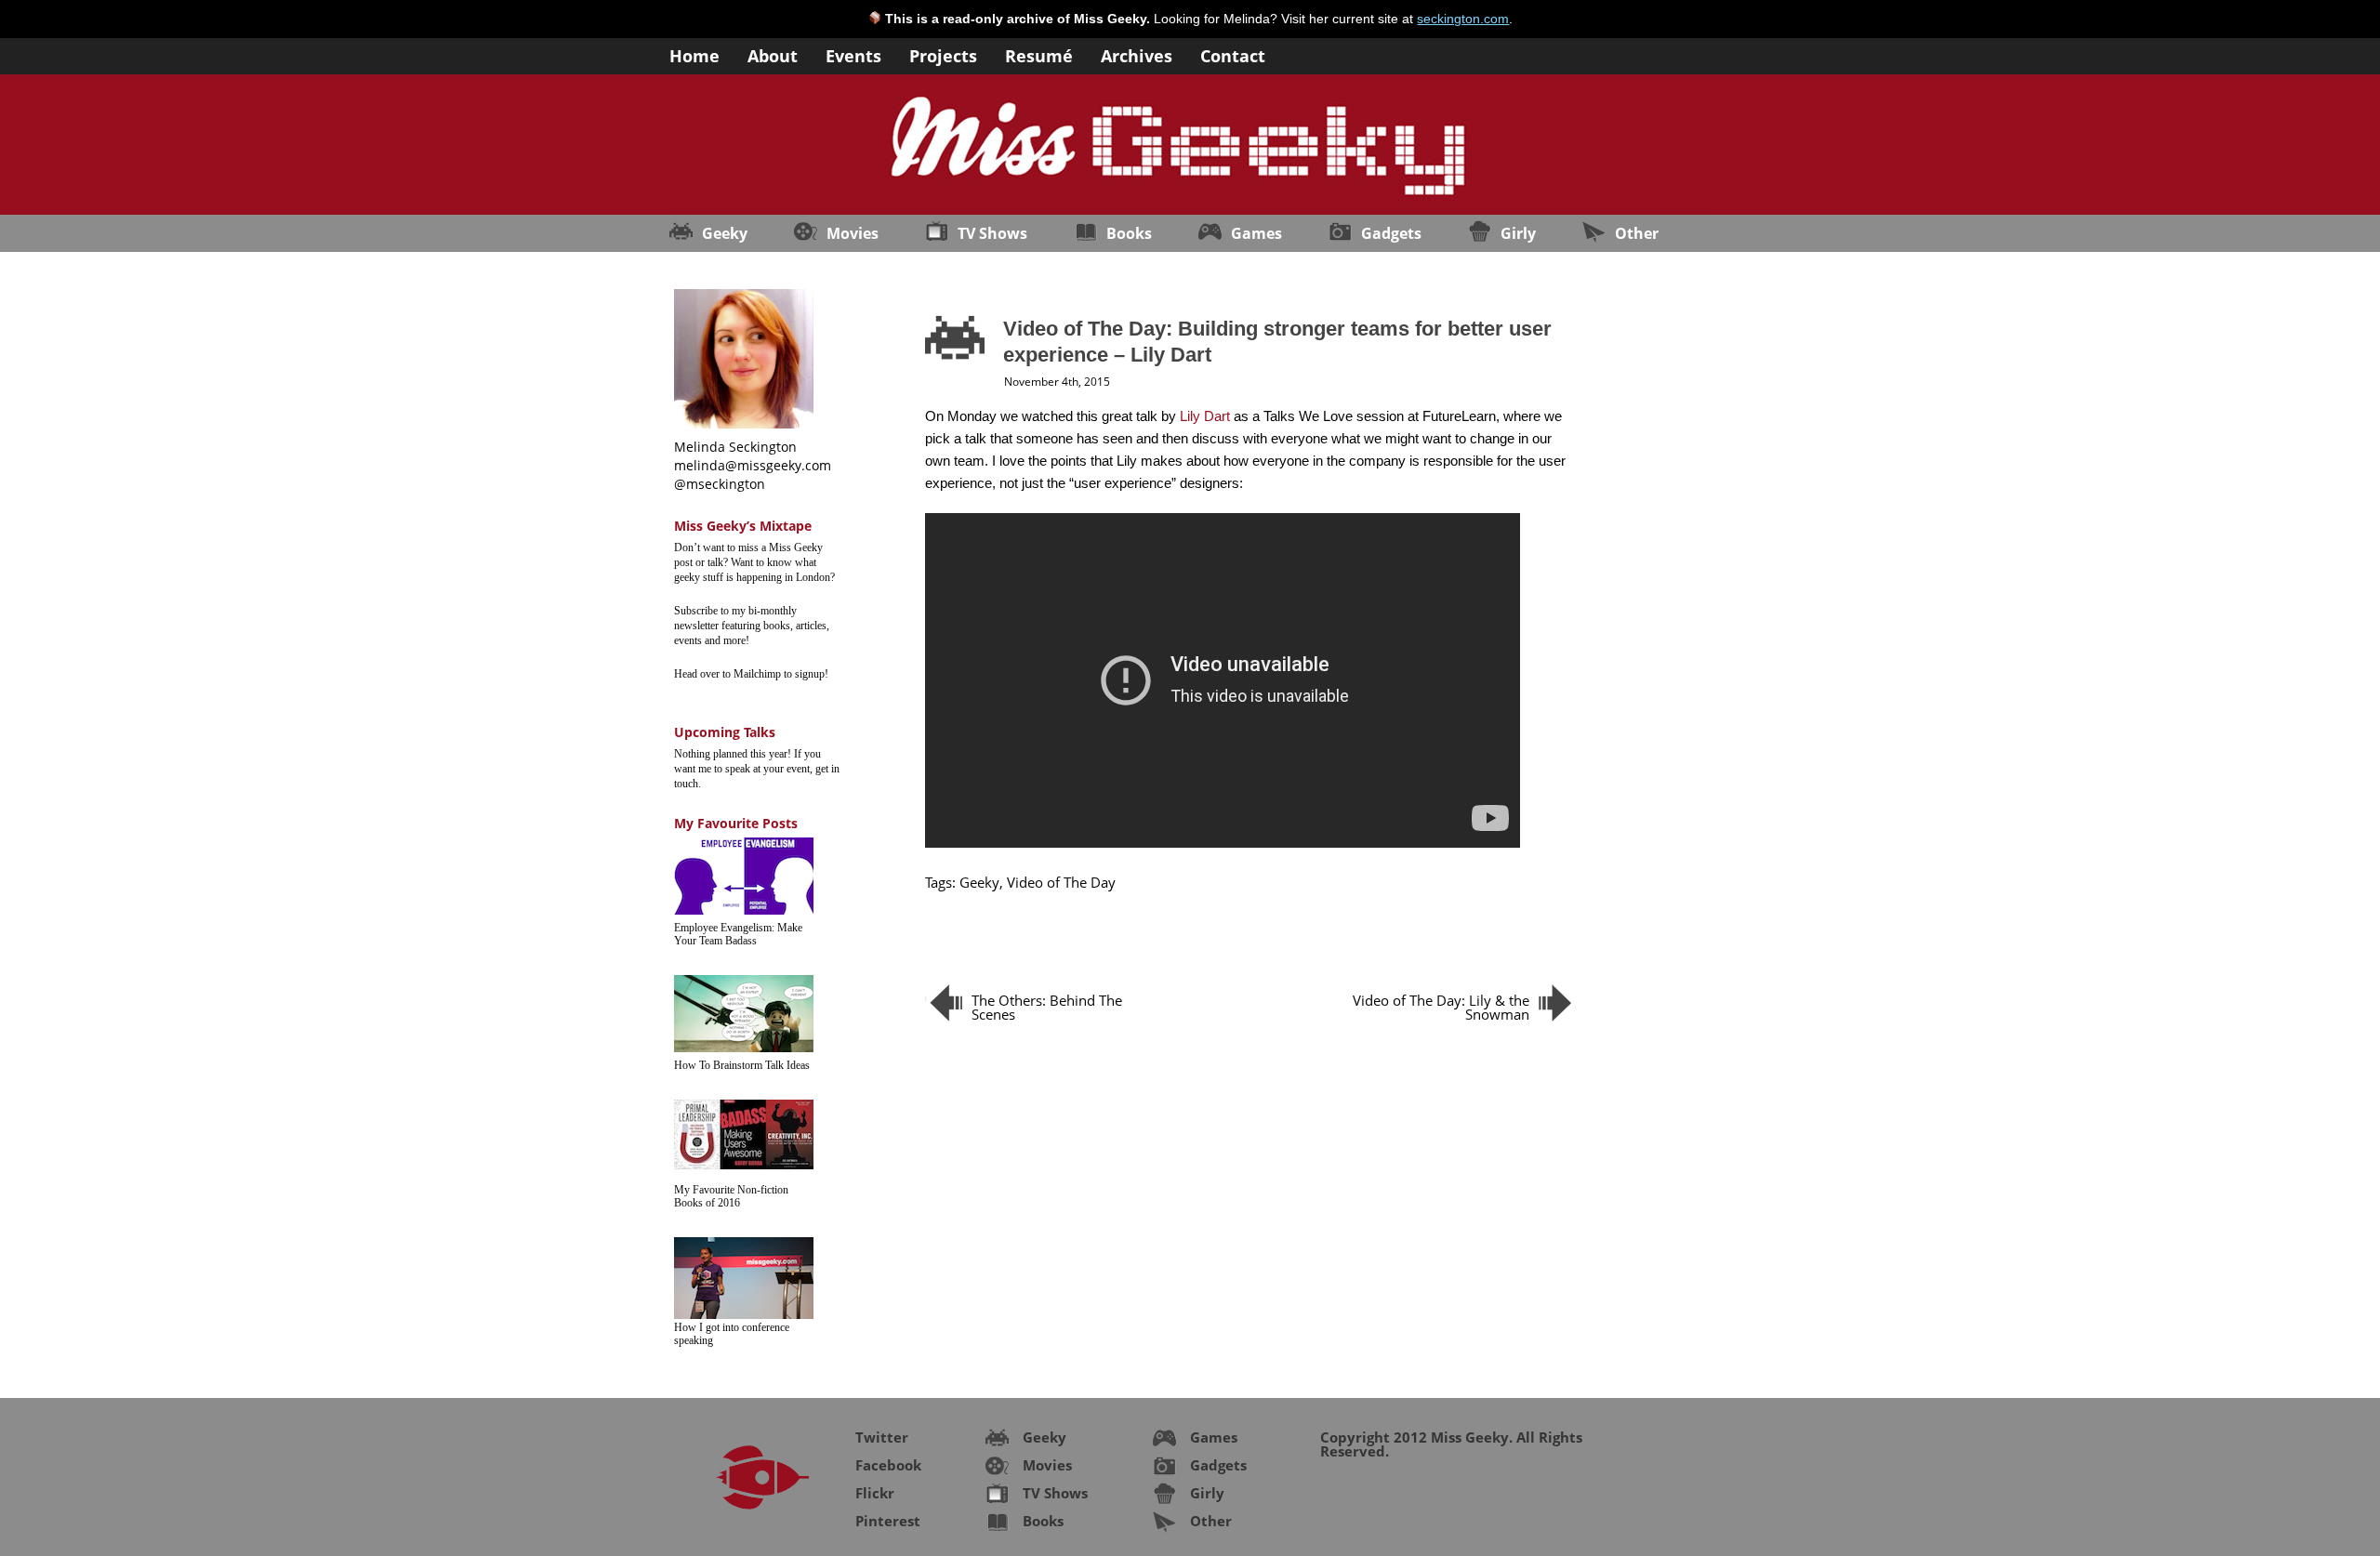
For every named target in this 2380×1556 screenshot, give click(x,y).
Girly (1518, 233)
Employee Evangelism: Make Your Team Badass (738, 934)
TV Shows (992, 233)
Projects (943, 54)
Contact (1233, 54)
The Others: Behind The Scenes (1047, 1007)
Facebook (888, 1465)
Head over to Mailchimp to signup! (751, 674)
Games (1256, 233)
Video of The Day (1061, 882)
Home (694, 54)
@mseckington (720, 484)
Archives (1137, 54)
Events (853, 54)
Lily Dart (1205, 416)
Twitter (882, 1437)
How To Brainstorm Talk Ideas (742, 1065)
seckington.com (1463, 19)
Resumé (1039, 54)
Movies (853, 233)
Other (1637, 233)
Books (1129, 233)
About (773, 54)
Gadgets (1391, 233)
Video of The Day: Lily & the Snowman (1441, 1007)
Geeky (725, 233)
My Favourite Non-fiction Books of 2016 (731, 1196)
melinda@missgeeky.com (753, 465)
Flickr (875, 1493)
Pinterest (888, 1521)
